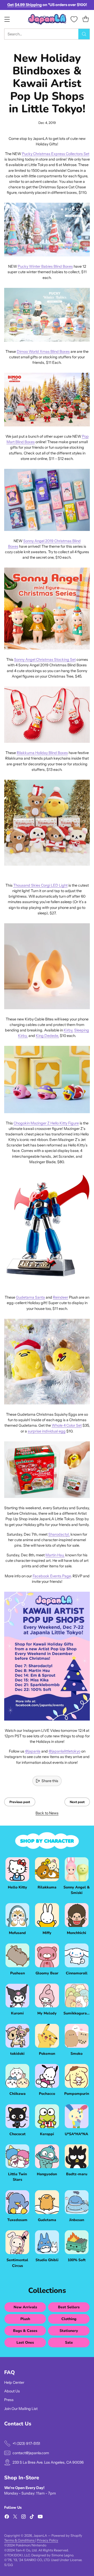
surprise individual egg (47, 1431)
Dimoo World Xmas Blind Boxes (43, 351)
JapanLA (40, 2536)
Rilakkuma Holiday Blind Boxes (42, 753)
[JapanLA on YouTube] (40, 2517)
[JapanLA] (47, 19)
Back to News (47, 1813)
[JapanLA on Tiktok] (32, 2517)
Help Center (14, 2382)
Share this (50, 1781)
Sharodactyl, (59, 1534)
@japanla (33, 1751)
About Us (12, 2391)
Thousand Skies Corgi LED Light (40, 885)
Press (9, 2400)
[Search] (84, 34)
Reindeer (61, 1297)
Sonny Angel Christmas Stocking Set (45, 660)
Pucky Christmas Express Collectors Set (56, 154)
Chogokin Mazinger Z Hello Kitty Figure (46, 1123)
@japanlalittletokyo (64, 1751)
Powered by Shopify (67, 2536)
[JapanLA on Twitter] (15, 2517)
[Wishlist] (74, 19)
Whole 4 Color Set (67, 1425)
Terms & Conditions (20, 2540)
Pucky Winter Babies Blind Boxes (45, 266)
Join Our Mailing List (21, 2409)
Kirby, (69, 1030)
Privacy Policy (48, 2540)
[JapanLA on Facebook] (7, 2517)
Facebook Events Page (52, 1576)
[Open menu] (7, 19)
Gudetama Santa (30, 1297)
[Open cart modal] (86, 19)
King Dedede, (47, 1036)
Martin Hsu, (55, 1555)
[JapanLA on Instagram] (23, 2517)
